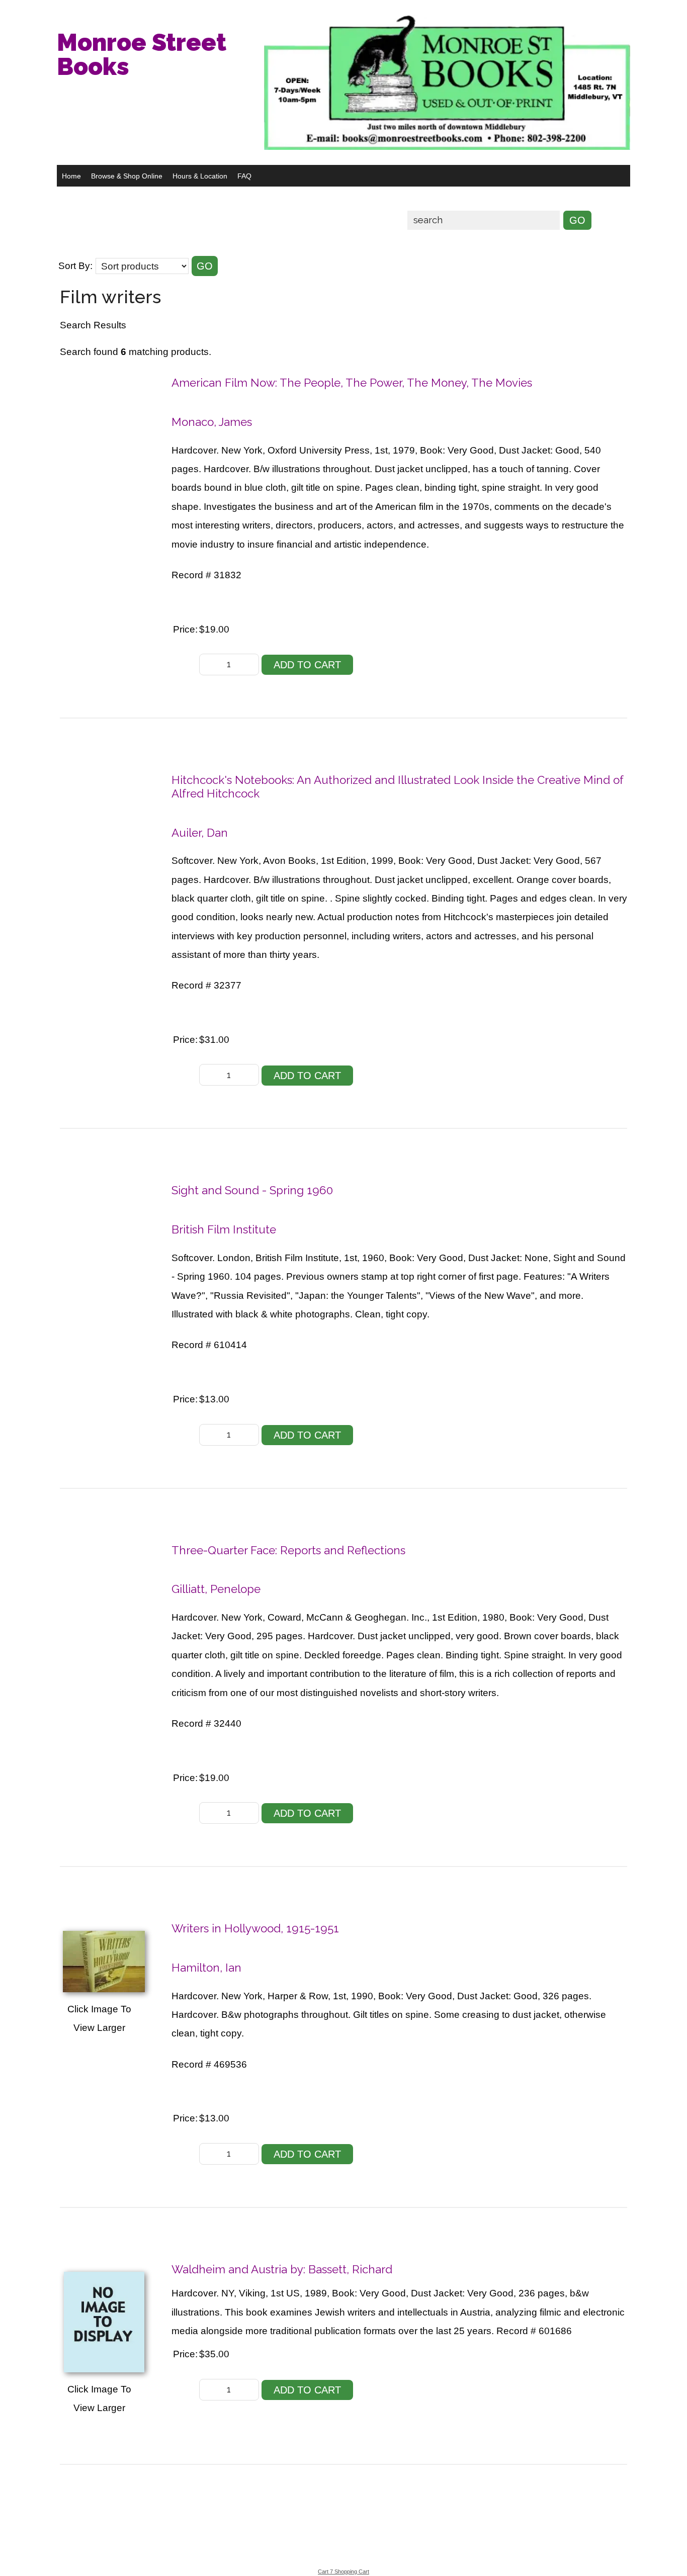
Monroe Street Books (142, 54)
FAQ (244, 176)
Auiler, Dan (200, 833)
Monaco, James (212, 422)
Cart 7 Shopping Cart (343, 2571)
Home (71, 176)
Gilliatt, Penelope (216, 1589)
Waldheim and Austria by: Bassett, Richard (282, 2269)
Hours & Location (200, 176)
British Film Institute (224, 1229)
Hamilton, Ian (206, 1968)
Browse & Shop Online (127, 176)
